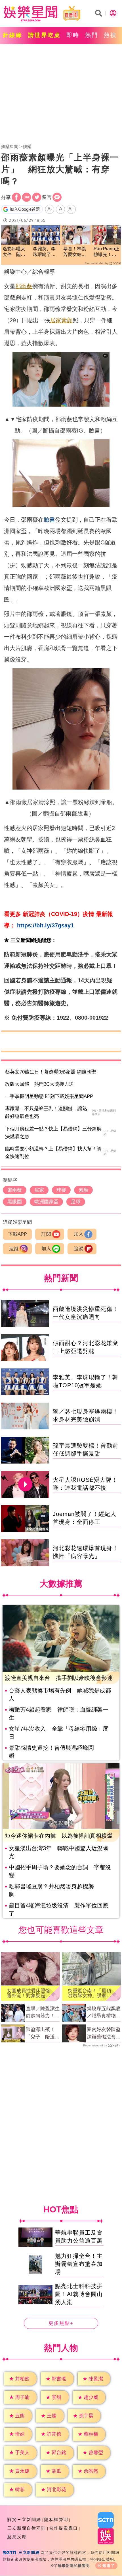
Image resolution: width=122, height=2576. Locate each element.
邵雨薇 (24, 286)
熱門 (92, 35)
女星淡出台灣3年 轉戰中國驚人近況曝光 (59, 1852)
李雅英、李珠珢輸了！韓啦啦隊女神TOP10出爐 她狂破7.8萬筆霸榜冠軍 (45, 252)
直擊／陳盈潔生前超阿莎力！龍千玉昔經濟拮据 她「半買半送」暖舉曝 (43, 2013)
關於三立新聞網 (24, 2519)
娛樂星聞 (10, 146)
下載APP (17, 1234)
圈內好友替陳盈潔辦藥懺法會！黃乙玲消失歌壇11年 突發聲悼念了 (104, 2034)
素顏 (67, 320)
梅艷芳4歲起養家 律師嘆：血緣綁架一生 (59, 1714)
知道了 (109, 2566)
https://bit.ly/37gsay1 (45, 925)
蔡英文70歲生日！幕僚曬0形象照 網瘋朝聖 (51, 1072)
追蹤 (14, 1249)
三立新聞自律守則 (27, 2528)
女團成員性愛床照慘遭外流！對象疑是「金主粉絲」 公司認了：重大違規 (29, 1993)
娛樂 (27, 146)
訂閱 (46, 1234)
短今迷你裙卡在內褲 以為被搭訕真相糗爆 (59, 1836)
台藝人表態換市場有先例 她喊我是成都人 (60, 1694)
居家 (56, 320)
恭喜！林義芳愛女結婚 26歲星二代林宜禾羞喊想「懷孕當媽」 (76, 252)
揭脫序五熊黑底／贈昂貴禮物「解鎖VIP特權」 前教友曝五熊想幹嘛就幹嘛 (104, 2013)
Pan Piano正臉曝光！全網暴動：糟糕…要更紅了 (107, 252)
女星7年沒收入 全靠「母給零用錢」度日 (59, 1733)
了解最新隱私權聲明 (72, 2566)
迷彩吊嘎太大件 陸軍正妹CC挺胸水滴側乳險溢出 (15, 252)
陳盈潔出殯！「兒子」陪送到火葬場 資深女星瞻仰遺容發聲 (43, 2034)
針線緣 (13, 35)
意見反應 (17, 2537)
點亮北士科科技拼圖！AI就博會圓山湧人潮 (79, 2294)
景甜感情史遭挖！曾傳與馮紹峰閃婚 (51, 1752)
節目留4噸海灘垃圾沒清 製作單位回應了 (59, 1909)
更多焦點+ (61, 2323)
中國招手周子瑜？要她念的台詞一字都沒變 (60, 1871)
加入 (79, 1234)
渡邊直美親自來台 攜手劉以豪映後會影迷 (59, 1678)
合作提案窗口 (64, 2528)
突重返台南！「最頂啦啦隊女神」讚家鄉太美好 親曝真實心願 (90, 1993)
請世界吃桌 (44, 35)
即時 (73, 35)
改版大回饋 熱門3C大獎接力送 (39, 1084)
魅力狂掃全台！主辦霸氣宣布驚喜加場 (79, 2264)
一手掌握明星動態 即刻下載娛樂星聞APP (49, 1096)
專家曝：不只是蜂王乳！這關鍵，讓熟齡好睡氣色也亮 (46, 1112)
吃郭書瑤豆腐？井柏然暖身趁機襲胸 (51, 1890)
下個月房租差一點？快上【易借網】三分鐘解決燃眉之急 (53, 1133)
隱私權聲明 (56, 2519)
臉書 (49, 520)
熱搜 (110, 35)
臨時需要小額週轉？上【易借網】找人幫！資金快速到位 (53, 1153)
